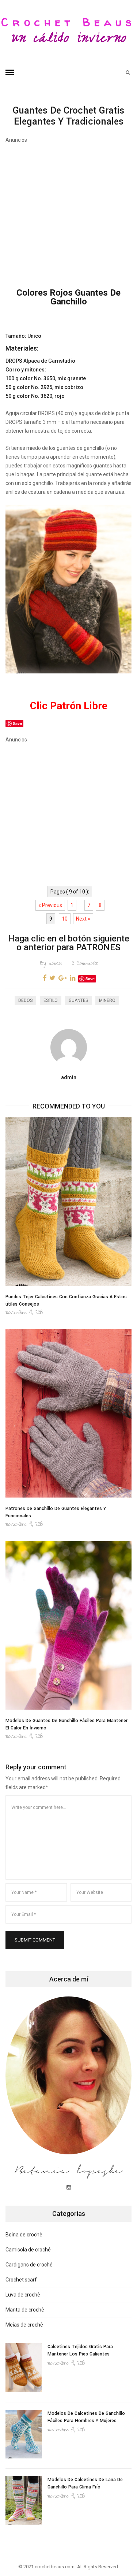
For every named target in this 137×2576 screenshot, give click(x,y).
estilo (51, 1000)
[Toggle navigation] (10, 73)
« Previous (50, 905)
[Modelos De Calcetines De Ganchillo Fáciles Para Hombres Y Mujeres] (24, 2434)
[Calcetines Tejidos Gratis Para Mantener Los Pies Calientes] (24, 2367)
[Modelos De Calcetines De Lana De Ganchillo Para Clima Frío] (24, 2500)
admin (51, 964)
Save (90, 979)
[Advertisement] (68, 212)
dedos (25, 1000)
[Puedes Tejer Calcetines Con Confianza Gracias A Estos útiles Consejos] (68, 1202)
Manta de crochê (25, 2310)
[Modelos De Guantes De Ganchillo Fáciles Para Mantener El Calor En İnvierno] (68, 1625)
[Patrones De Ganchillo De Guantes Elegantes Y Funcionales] (68, 1413)
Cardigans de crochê (29, 2265)
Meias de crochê (24, 2325)
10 (65, 919)
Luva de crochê (23, 2295)
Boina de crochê (24, 2235)
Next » (83, 919)
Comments (85, 964)
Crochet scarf (21, 2280)
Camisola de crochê (28, 2250)
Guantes (78, 1000)
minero (107, 1000)
